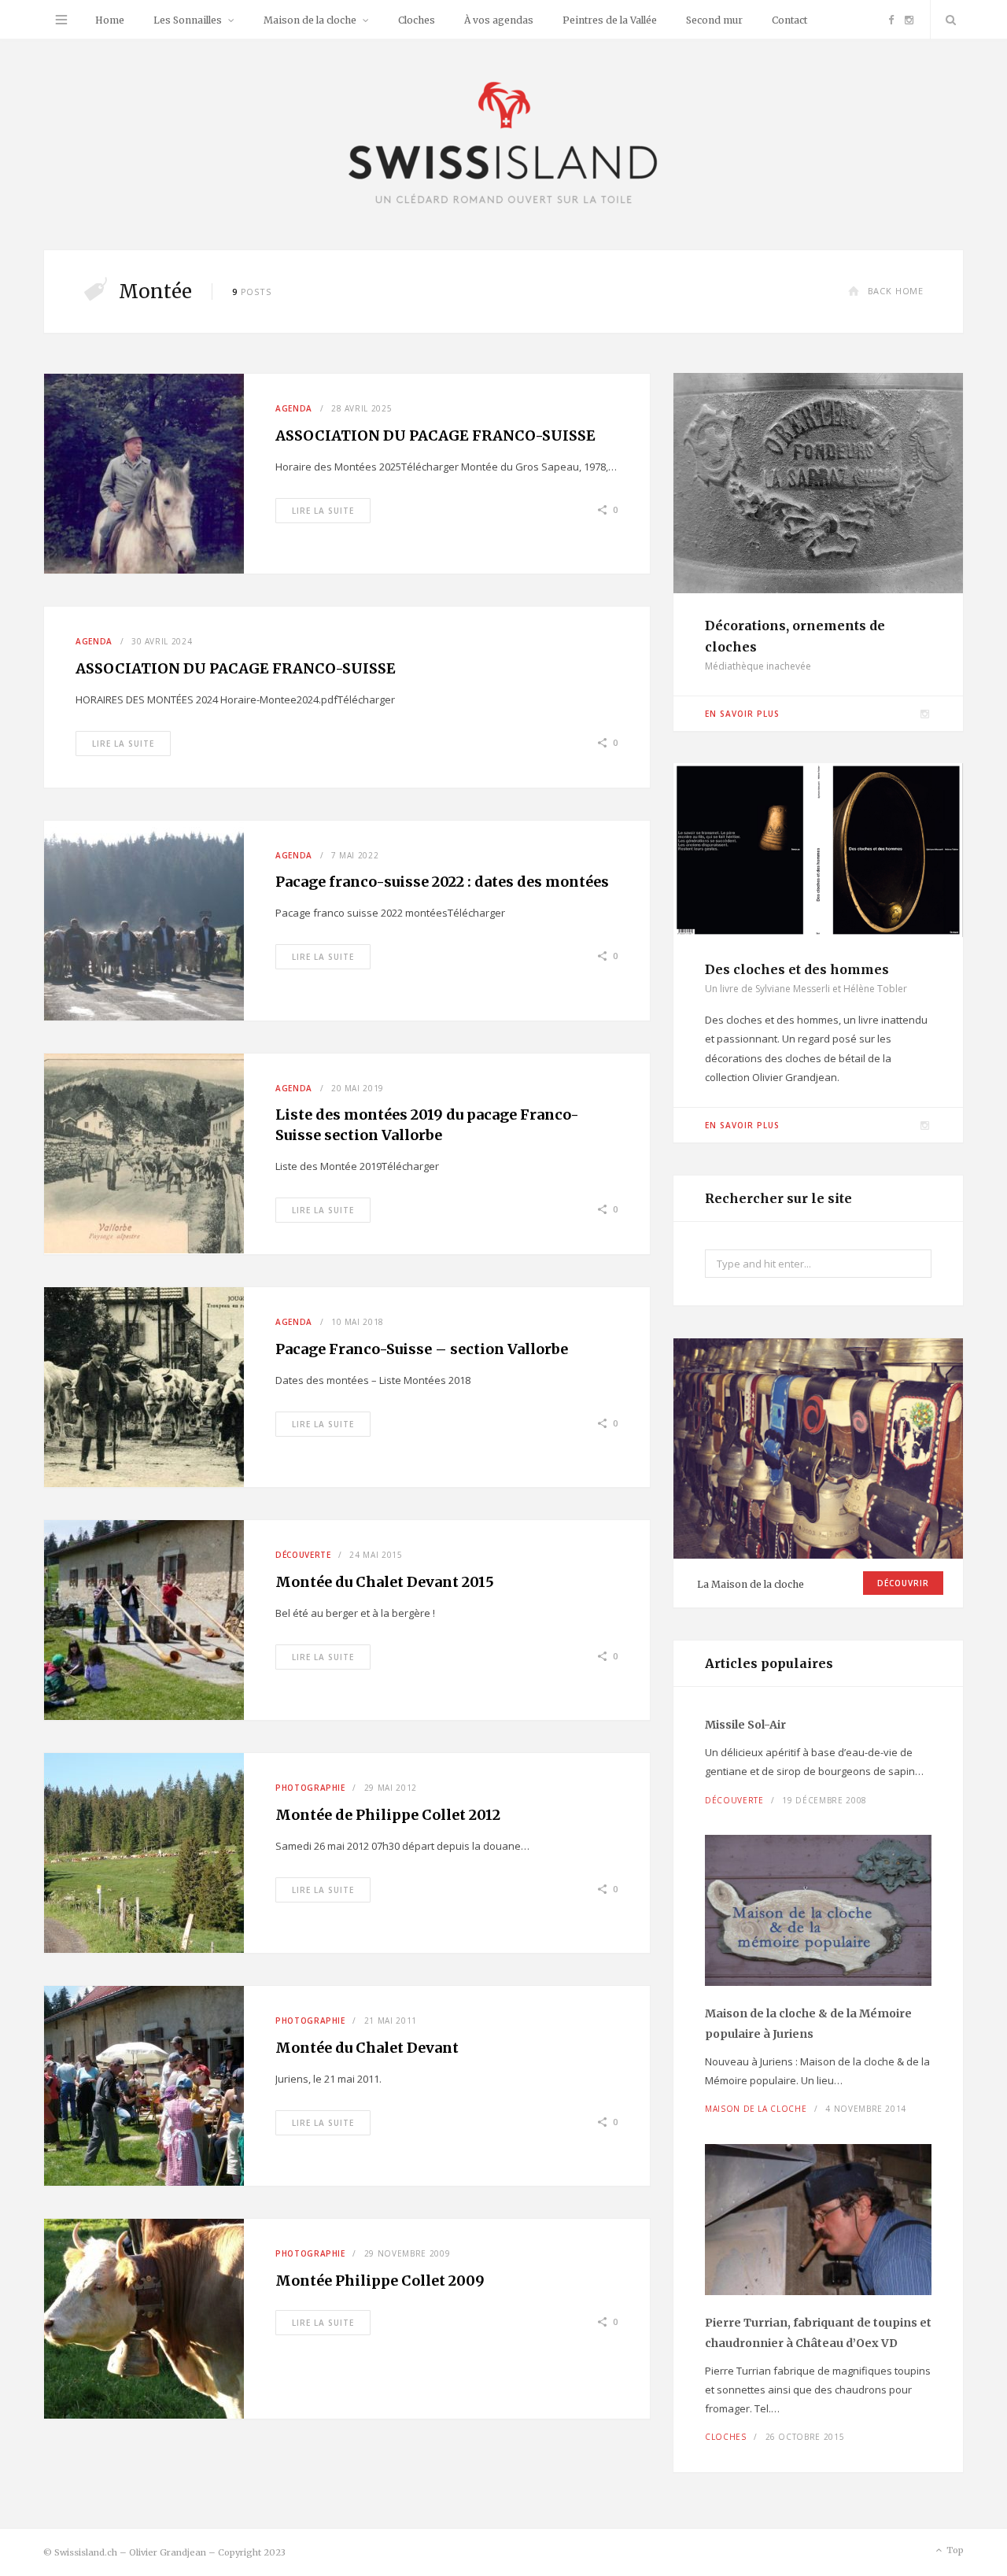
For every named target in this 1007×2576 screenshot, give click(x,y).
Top (954, 2550)
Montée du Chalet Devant (367, 2048)
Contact (789, 20)
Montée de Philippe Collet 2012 (388, 1815)
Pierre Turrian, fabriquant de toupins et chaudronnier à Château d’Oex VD (818, 2333)
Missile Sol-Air (745, 1725)
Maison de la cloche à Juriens (808, 2024)
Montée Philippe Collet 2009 (380, 2281)
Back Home (896, 291)
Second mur (714, 20)
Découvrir (903, 1583)
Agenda (294, 408)
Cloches (417, 20)
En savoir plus (742, 714)
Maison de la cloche (310, 20)
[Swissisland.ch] (503, 144)
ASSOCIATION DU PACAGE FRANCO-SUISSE (435, 435)
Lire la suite (323, 511)
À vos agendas (499, 20)
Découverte (303, 1555)
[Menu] (61, 20)
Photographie (310, 1788)
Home (110, 20)
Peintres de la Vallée (610, 20)
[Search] (947, 20)
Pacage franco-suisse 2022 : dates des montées (442, 882)
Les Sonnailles (188, 20)
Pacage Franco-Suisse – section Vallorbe (422, 1349)
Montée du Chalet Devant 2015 (385, 1582)
